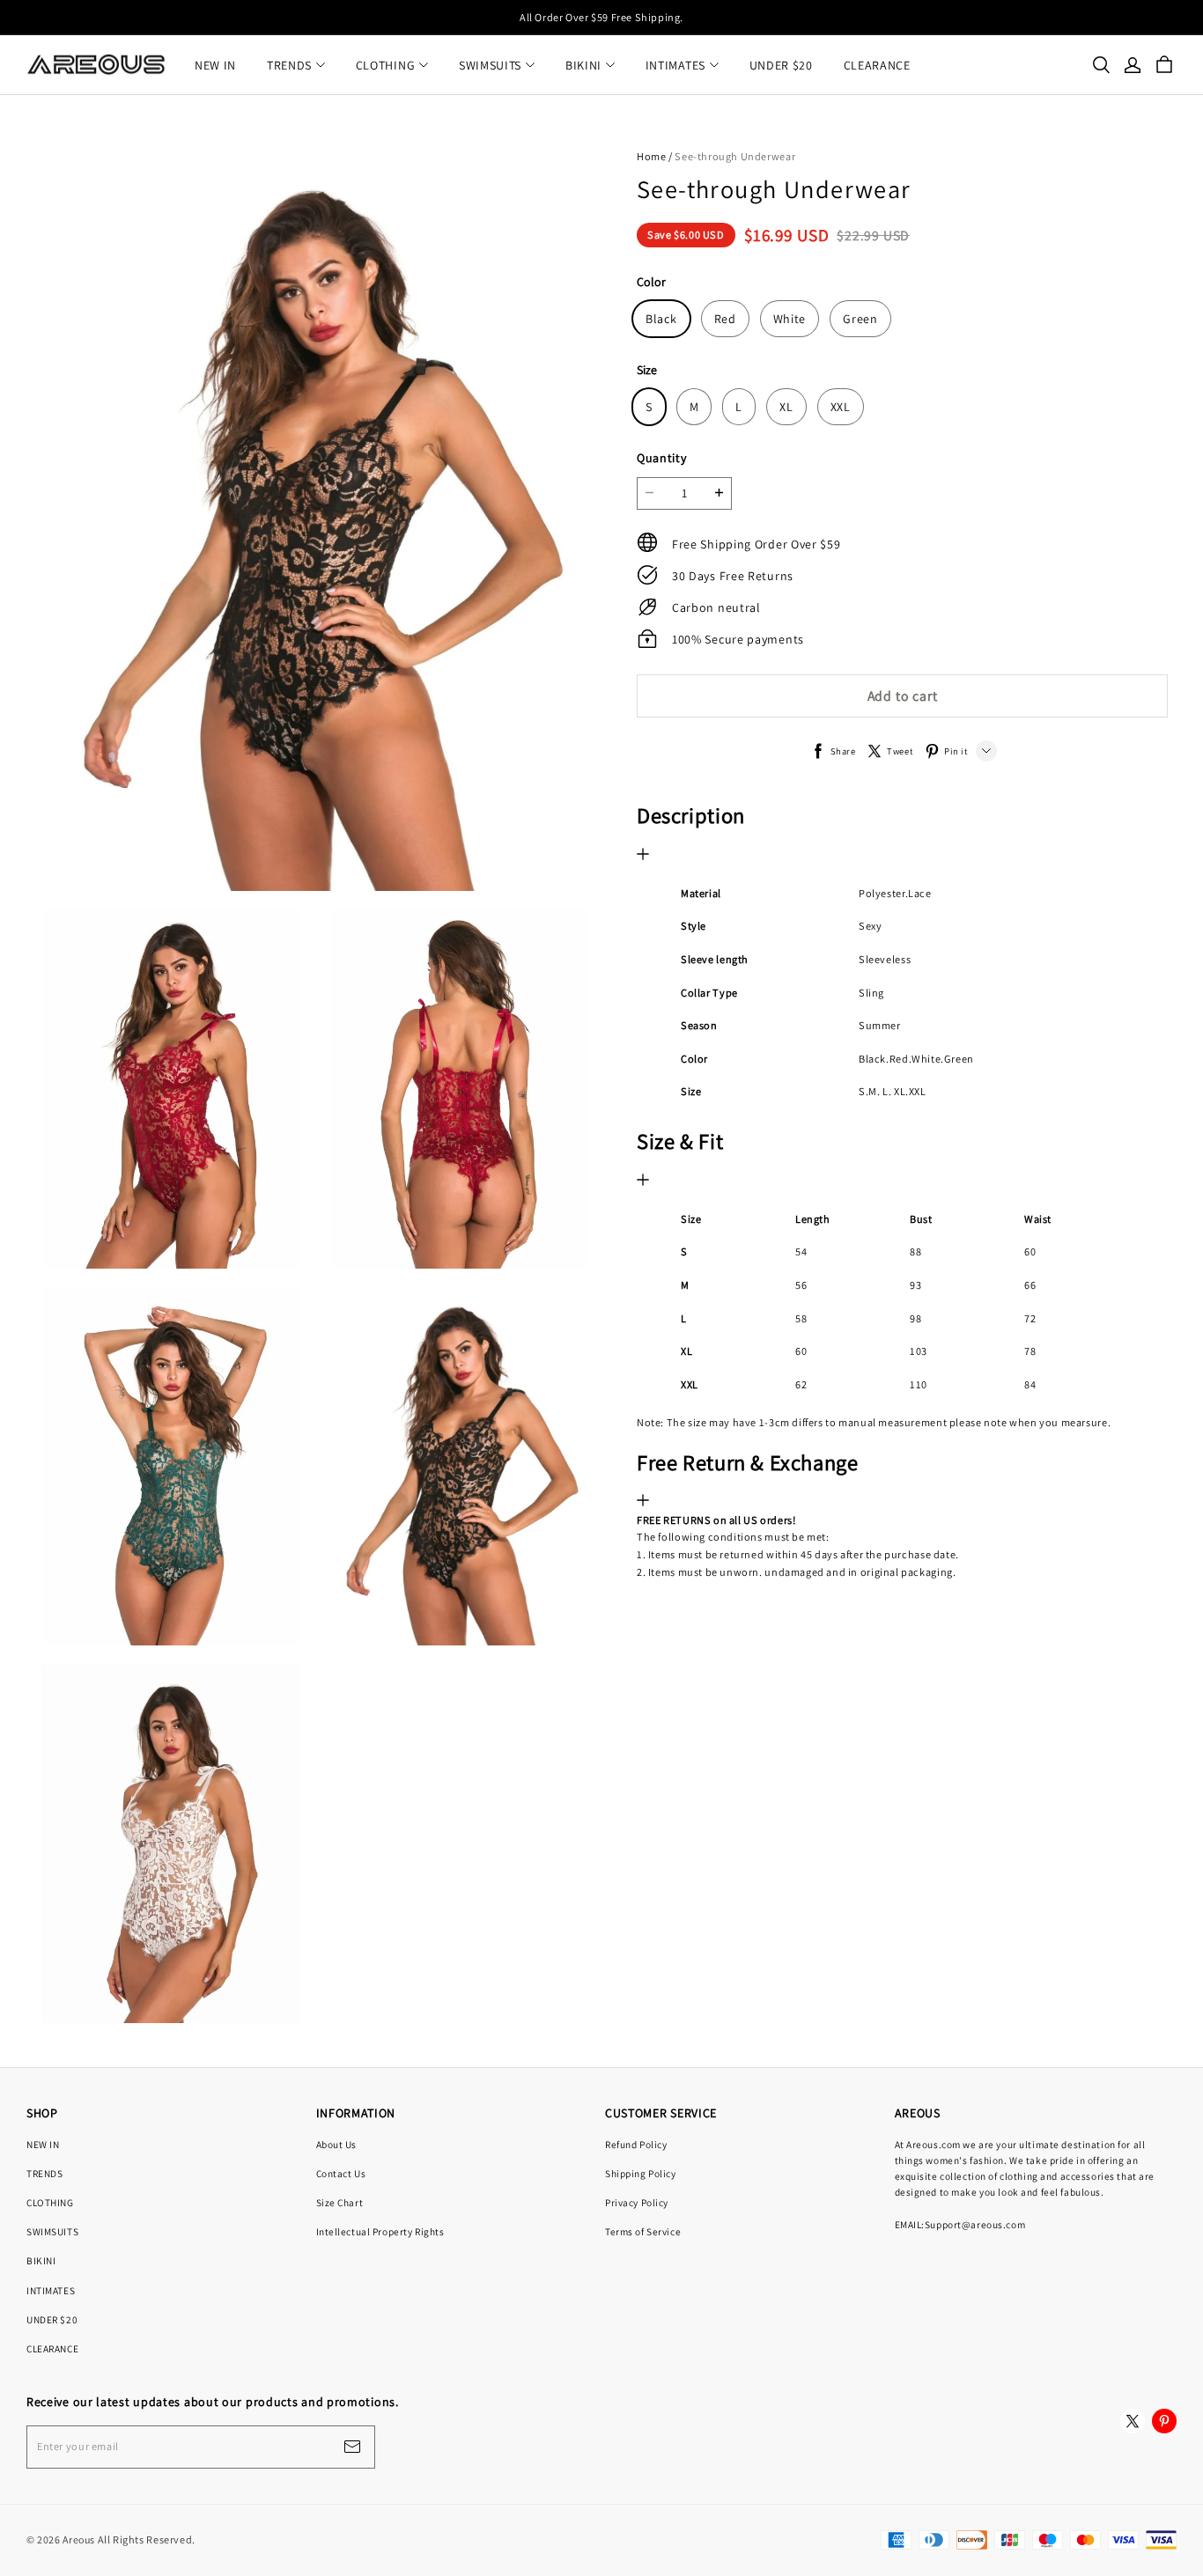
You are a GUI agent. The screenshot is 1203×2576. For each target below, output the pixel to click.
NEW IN (215, 65)
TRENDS (289, 65)
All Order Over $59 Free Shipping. (601, 17)
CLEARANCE (877, 65)
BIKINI (583, 65)
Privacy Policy (637, 2202)
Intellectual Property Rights (380, 2231)
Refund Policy (636, 2144)
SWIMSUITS (490, 65)
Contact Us (341, 2173)
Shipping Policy (641, 2173)
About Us (337, 2144)
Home (651, 156)
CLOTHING (386, 65)
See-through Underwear (735, 156)
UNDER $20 (781, 65)
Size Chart (340, 2202)
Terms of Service (643, 2231)
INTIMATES (675, 65)
